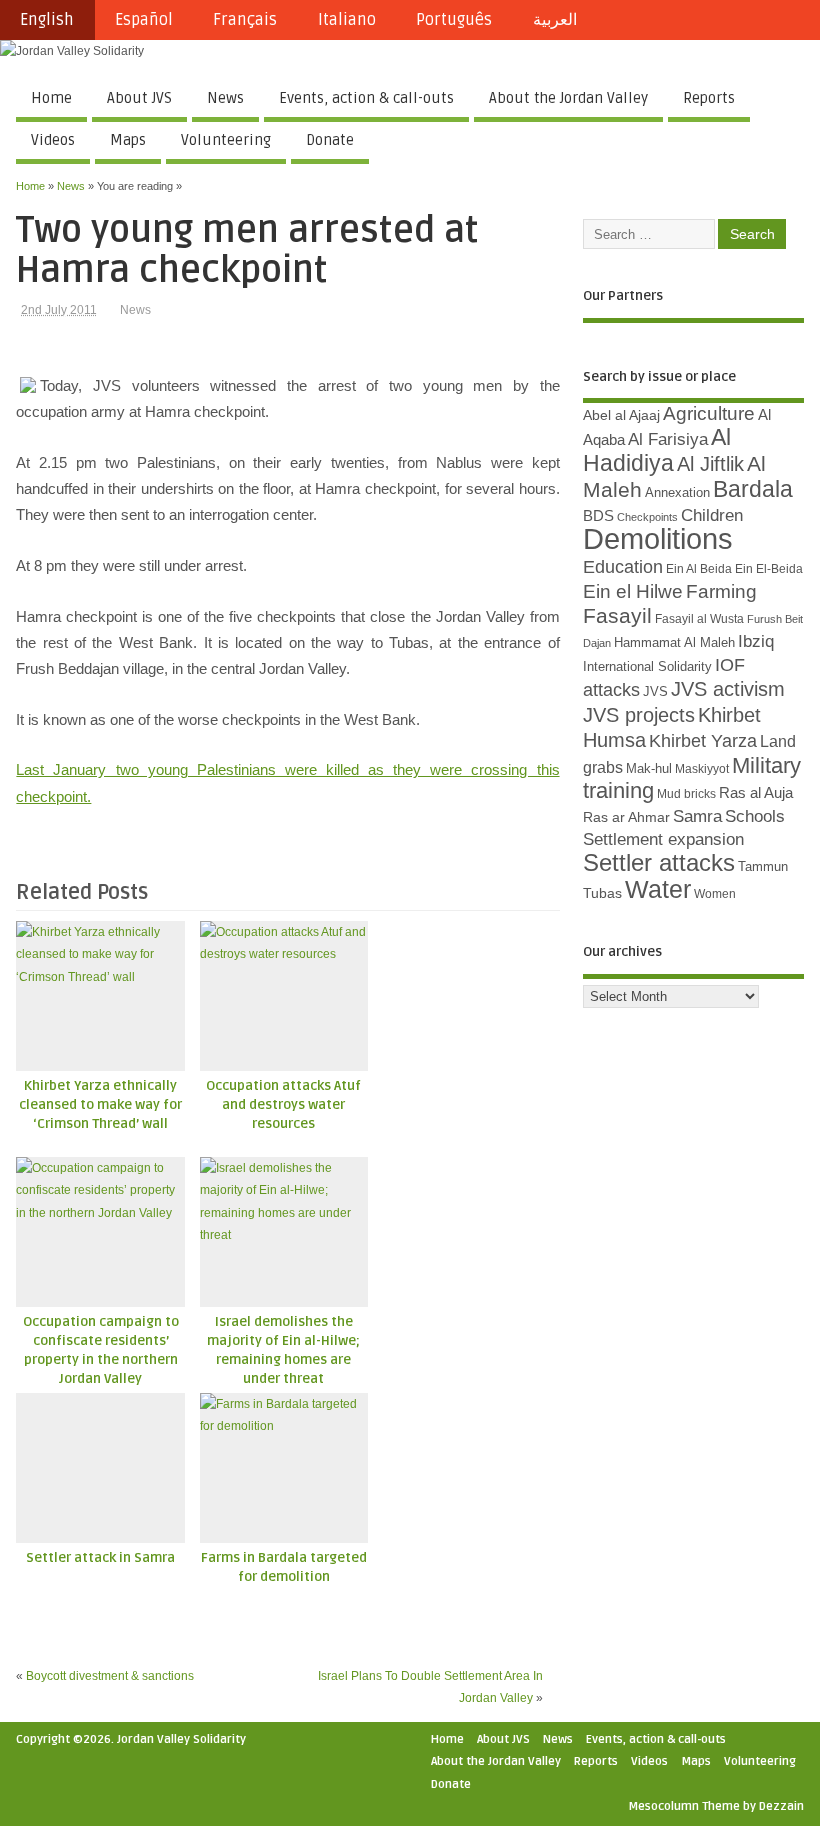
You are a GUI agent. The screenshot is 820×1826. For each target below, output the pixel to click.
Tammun (763, 866)
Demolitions (658, 538)
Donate (330, 140)
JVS (655, 691)
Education (623, 566)
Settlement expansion (663, 839)
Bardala (753, 489)
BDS (598, 516)
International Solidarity (647, 666)
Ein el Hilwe (633, 591)
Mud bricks (686, 794)
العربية (555, 20)
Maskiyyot (702, 769)
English (47, 20)
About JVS (139, 98)
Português (454, 20)
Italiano (347, 20)
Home (51, 98)
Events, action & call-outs (366, 98)
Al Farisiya (668, 439)
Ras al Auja (756, 792)
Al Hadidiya (657, 450)
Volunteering (226, 140)
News (225, 98)
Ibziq (756, 641)
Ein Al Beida (699, 569)
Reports (709, 98)
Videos (53, 140)
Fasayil (617, 616)
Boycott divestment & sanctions (110, 1676)
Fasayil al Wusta (699, 619)
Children (712, 515)
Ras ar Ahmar (626, 817)
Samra (697, 816)
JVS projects (639, 715)
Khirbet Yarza (703, 741)
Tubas (602, 893)
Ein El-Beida (769, 569)
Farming (721, 591)
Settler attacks (659, 862)
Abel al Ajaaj (621, 415)
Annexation (677, 492)
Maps (128, 140)
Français (245, 20)
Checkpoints (647, 517)
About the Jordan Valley (568, 98)
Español (144, 20)
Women (715, 894)
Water (658, 889)
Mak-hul (649, 768)
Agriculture (709, 413)
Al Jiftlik (710, 464)
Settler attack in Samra (100, 1558)
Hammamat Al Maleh (674, 642)
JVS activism (728, 689)
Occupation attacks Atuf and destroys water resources (283, 1105)
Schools (755, 816)
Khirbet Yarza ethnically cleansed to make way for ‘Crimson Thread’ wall (100, 1105)
